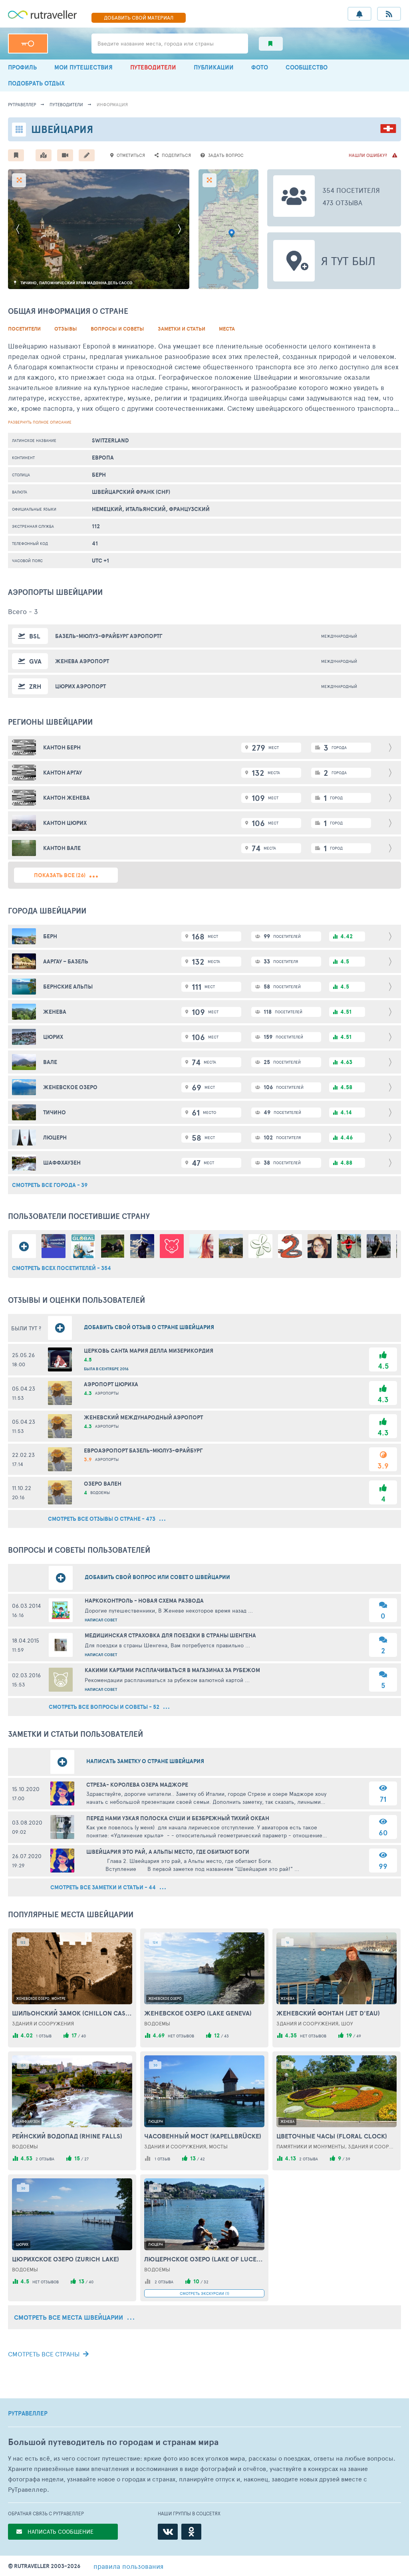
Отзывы (66, 329)
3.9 (383, 1466)
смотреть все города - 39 (50, 1185)
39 (348, 2159)
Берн (99, 475)
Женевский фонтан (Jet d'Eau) (328, 2013)
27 (86, 2159)
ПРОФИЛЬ (22, 67)
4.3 (383, 1400)
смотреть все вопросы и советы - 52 (105, 1707)
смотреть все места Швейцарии (69, 2317)
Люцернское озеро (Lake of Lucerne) (204, 2259)
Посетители (24, 329)
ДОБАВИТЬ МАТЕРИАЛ (139, 18)
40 (83, 2036)
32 (206, 2282)
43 (226, 2036)
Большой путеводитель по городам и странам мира (113, 2442)
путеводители (66, 104)
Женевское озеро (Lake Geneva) (198, 2013)
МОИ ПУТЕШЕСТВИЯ (83, 67)
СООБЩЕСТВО (307, 67)
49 (359, 2036)
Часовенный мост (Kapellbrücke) (203, 2136)
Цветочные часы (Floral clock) (332, 2136)
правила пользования (128, 2566)
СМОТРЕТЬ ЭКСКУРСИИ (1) (204, 2293)
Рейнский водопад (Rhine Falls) (67, 2136)
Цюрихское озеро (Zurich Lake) (66, 2259)
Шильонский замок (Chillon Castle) (72, 2013)
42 (203, 2159)
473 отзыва (342, 202)
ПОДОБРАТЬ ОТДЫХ (36, 83)
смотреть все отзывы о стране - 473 (102, 1519)
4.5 (383, 1366)
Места (227, 329)
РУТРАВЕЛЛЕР (28, 2414)
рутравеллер (22, 104)
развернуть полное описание (40, 422)
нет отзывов (181, 2036)
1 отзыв (44, 2036)
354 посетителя (351, 190)
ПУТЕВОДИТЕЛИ (153, 67)
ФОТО (260, 67)
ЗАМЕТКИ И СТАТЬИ (182, 329)
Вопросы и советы (117, 329)
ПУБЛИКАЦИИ (214, 67)
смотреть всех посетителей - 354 (62, 1268)
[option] (99, 229)
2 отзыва (45, 2159)
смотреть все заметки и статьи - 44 (104, 1887)
